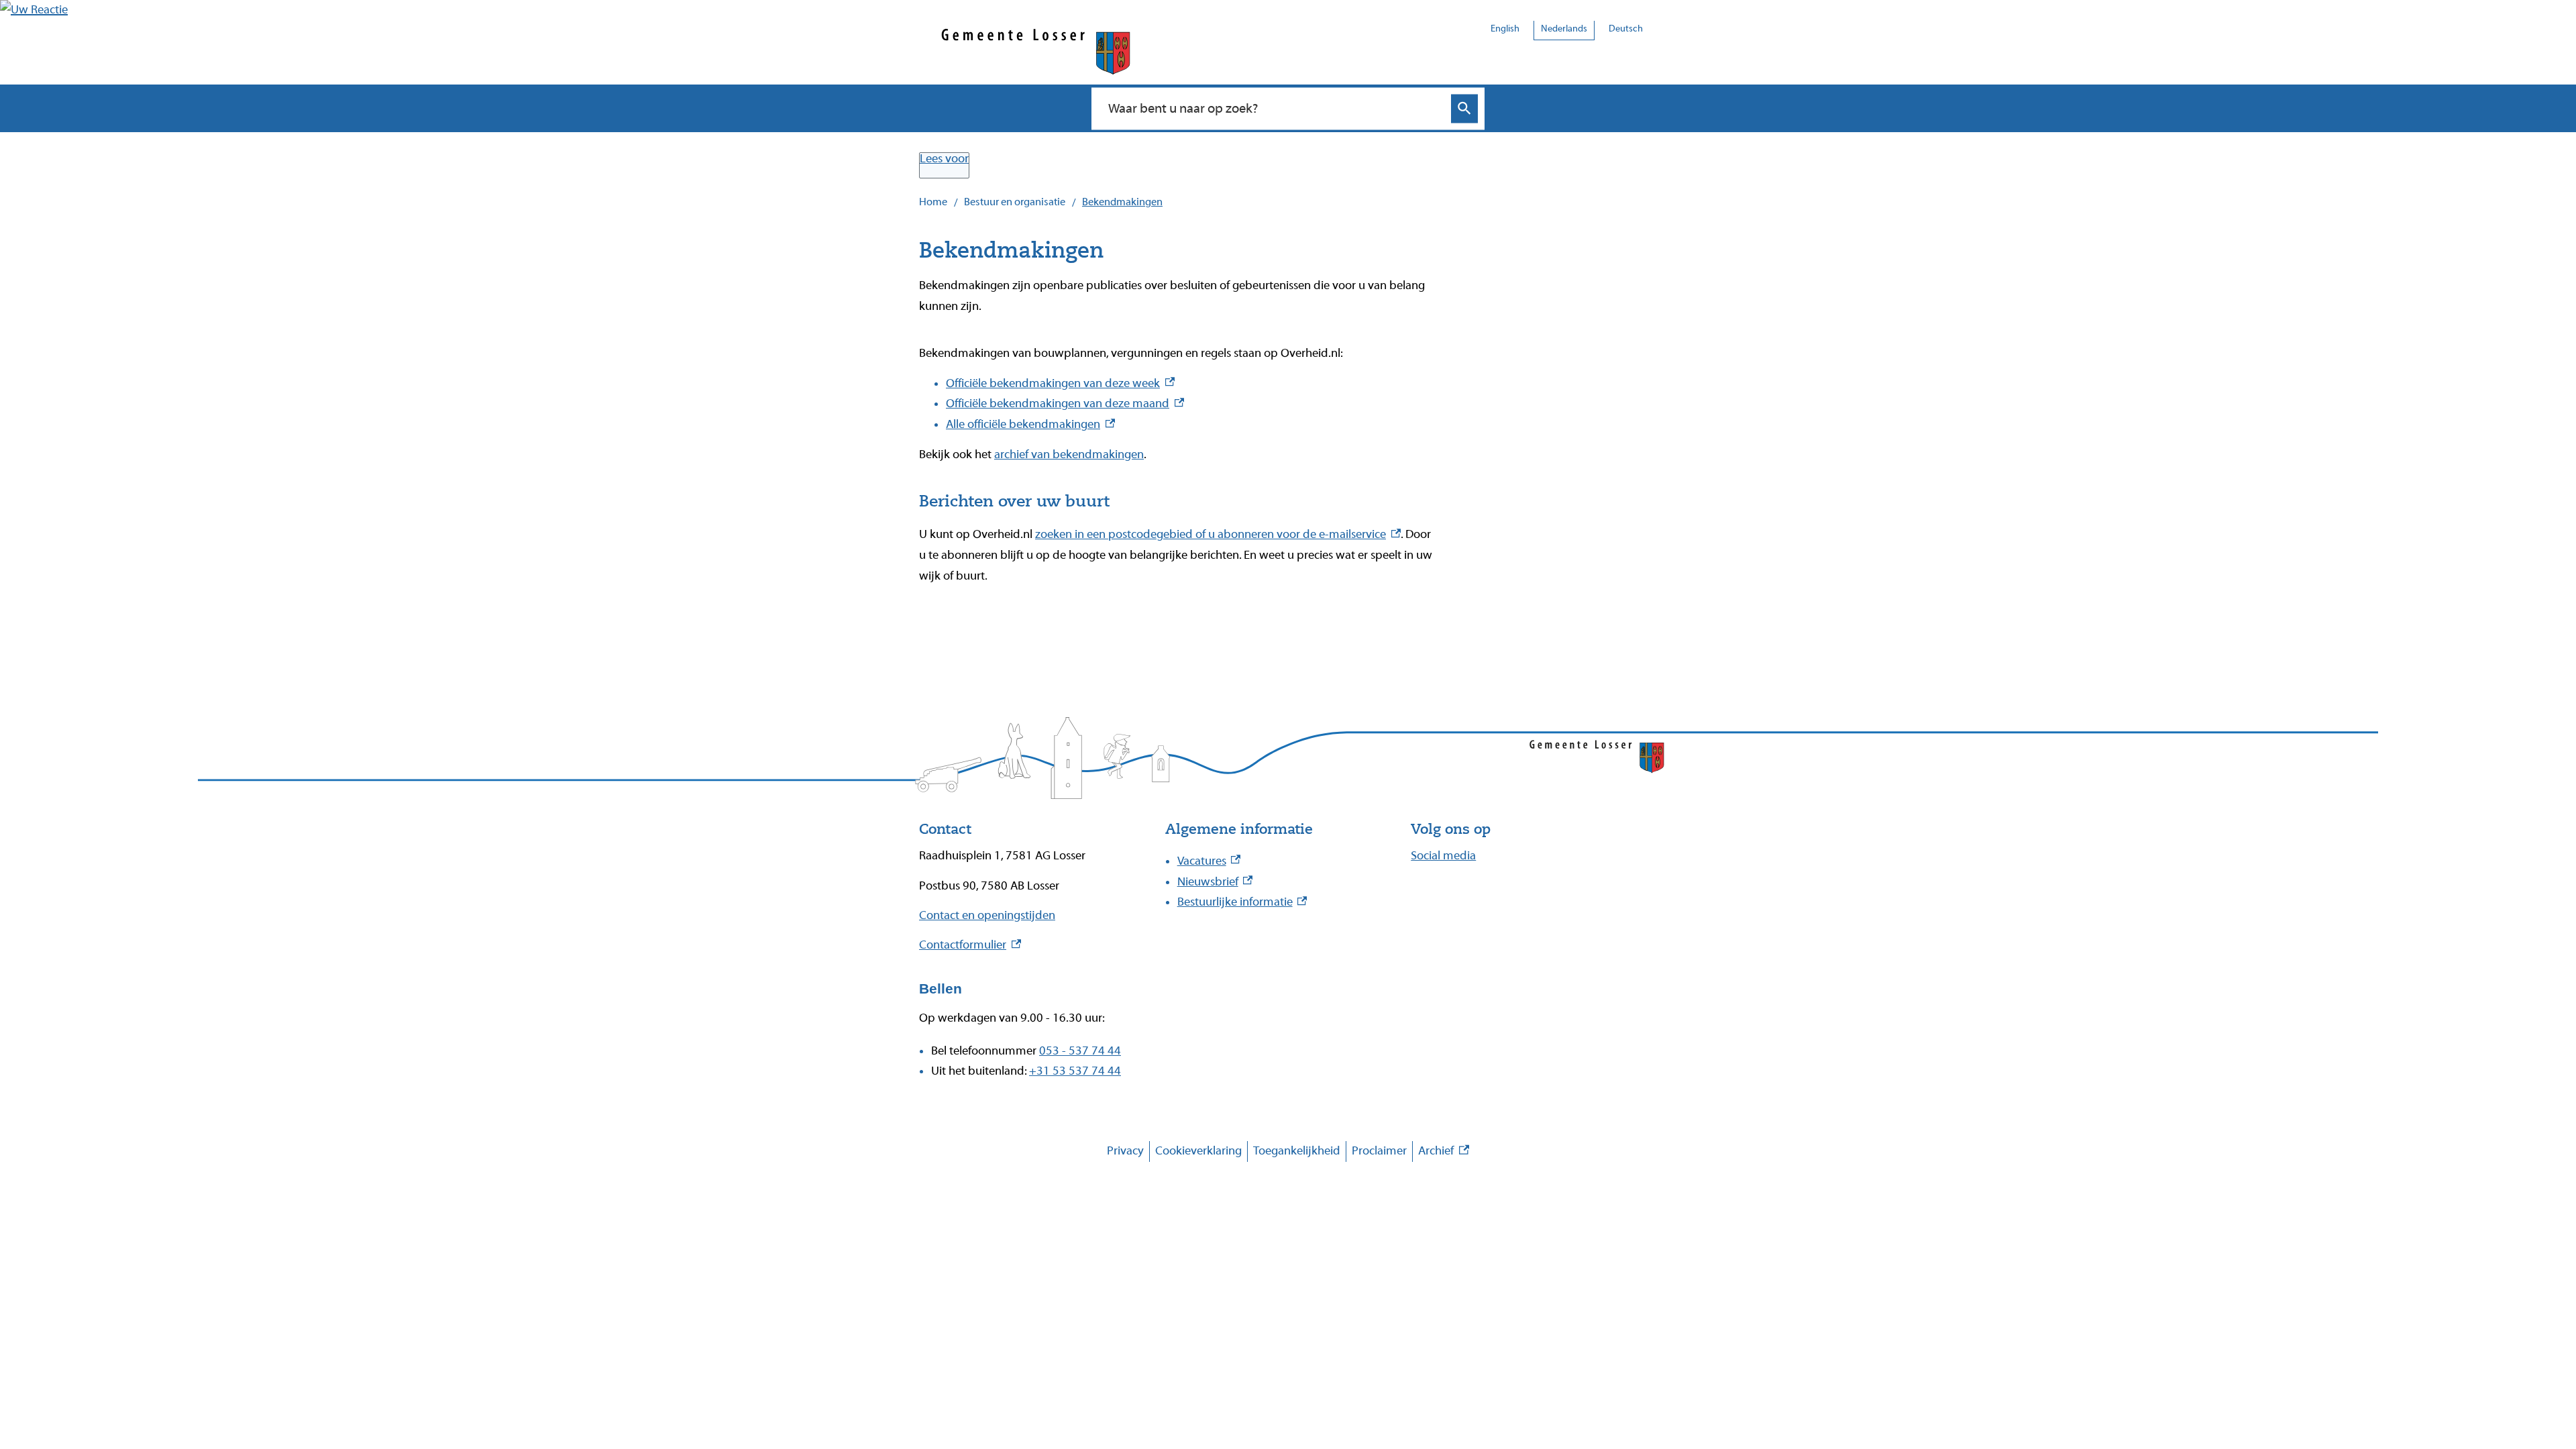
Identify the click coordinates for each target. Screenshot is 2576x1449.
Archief (1444, 1153)
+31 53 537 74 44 (1075, 1071)
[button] (34, 10)
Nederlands (1564, 29)
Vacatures (1209, 861)
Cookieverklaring (1198, 1151)
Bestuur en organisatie (1015, 202)
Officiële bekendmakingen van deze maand (1065, 404)
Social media (1443, 856)
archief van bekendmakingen (1069, 454)
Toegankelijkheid (1297, 1151)
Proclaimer (1379, 1151)
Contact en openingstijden (987, 915)
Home (933, 202)
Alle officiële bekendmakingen (1030, 424)
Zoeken (1464, 108)
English (1505, 29)
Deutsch (1626, 29)
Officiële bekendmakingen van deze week (1060, 383)
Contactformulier (970, 945)
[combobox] (1274, 108)
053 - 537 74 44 (1080, 1051)
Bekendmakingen (1122, 202)
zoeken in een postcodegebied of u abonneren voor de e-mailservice (1218, 534)
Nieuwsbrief (1215, 882)
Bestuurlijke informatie (1242, 902)
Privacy (1125, 1151)
